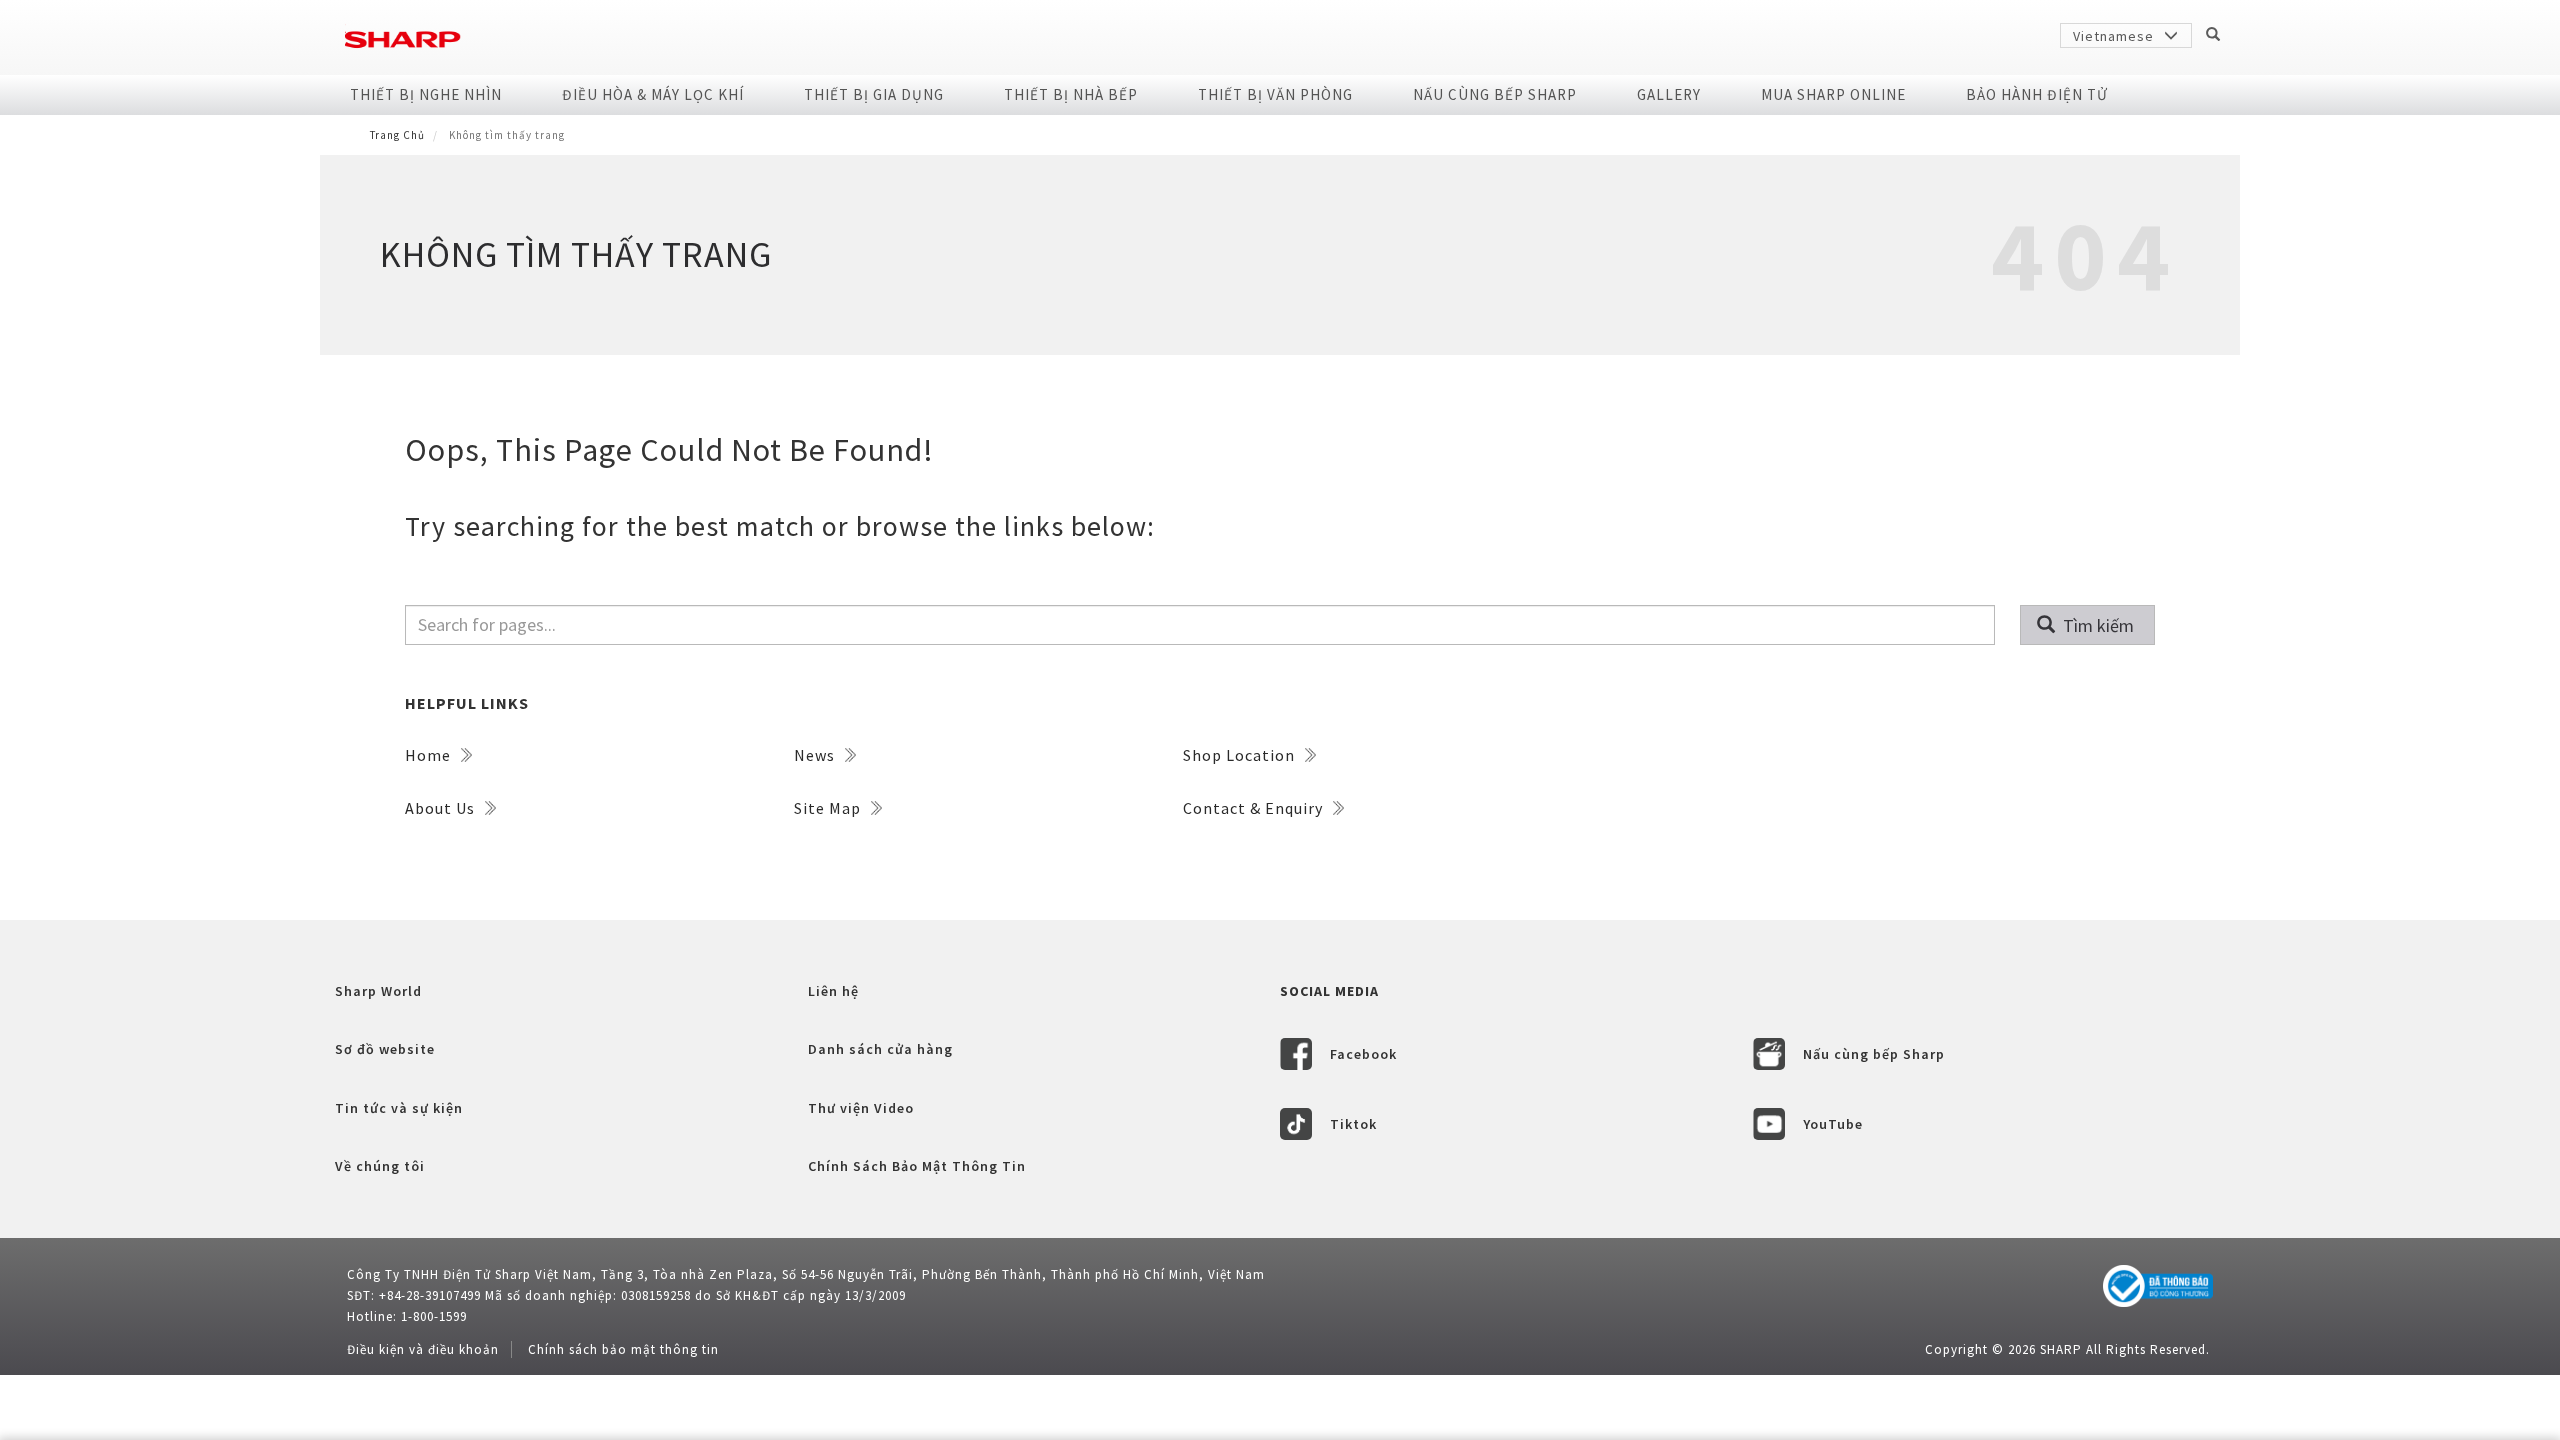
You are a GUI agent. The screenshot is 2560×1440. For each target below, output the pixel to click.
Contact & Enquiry (1255, 808)
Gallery (1669, 94)
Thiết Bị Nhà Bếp (1071, 94)
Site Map (829, 808)
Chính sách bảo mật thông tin (623, 1349)
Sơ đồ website (385, 1049)
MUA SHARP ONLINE (1833, 94)
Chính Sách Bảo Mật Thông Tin (917, 1166)
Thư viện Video (861, 1108)
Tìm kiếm (2096, 625)
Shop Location (1241, 755)
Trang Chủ (397, 135)
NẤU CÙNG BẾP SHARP (1495, 94)
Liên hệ (833, 991)
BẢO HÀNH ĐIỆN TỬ (2037, 94)
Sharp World (378, 991)
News (816, 755)
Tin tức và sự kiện (399, 1108)
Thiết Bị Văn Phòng (1275, 94)
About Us (442, 808)
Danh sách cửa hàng (880, 1049)
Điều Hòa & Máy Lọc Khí (653, 94)
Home (430, 755)
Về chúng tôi (380, 1166)
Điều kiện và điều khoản (423, 1349)
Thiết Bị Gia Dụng (874, 94)
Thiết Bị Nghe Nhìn (426, 94)
